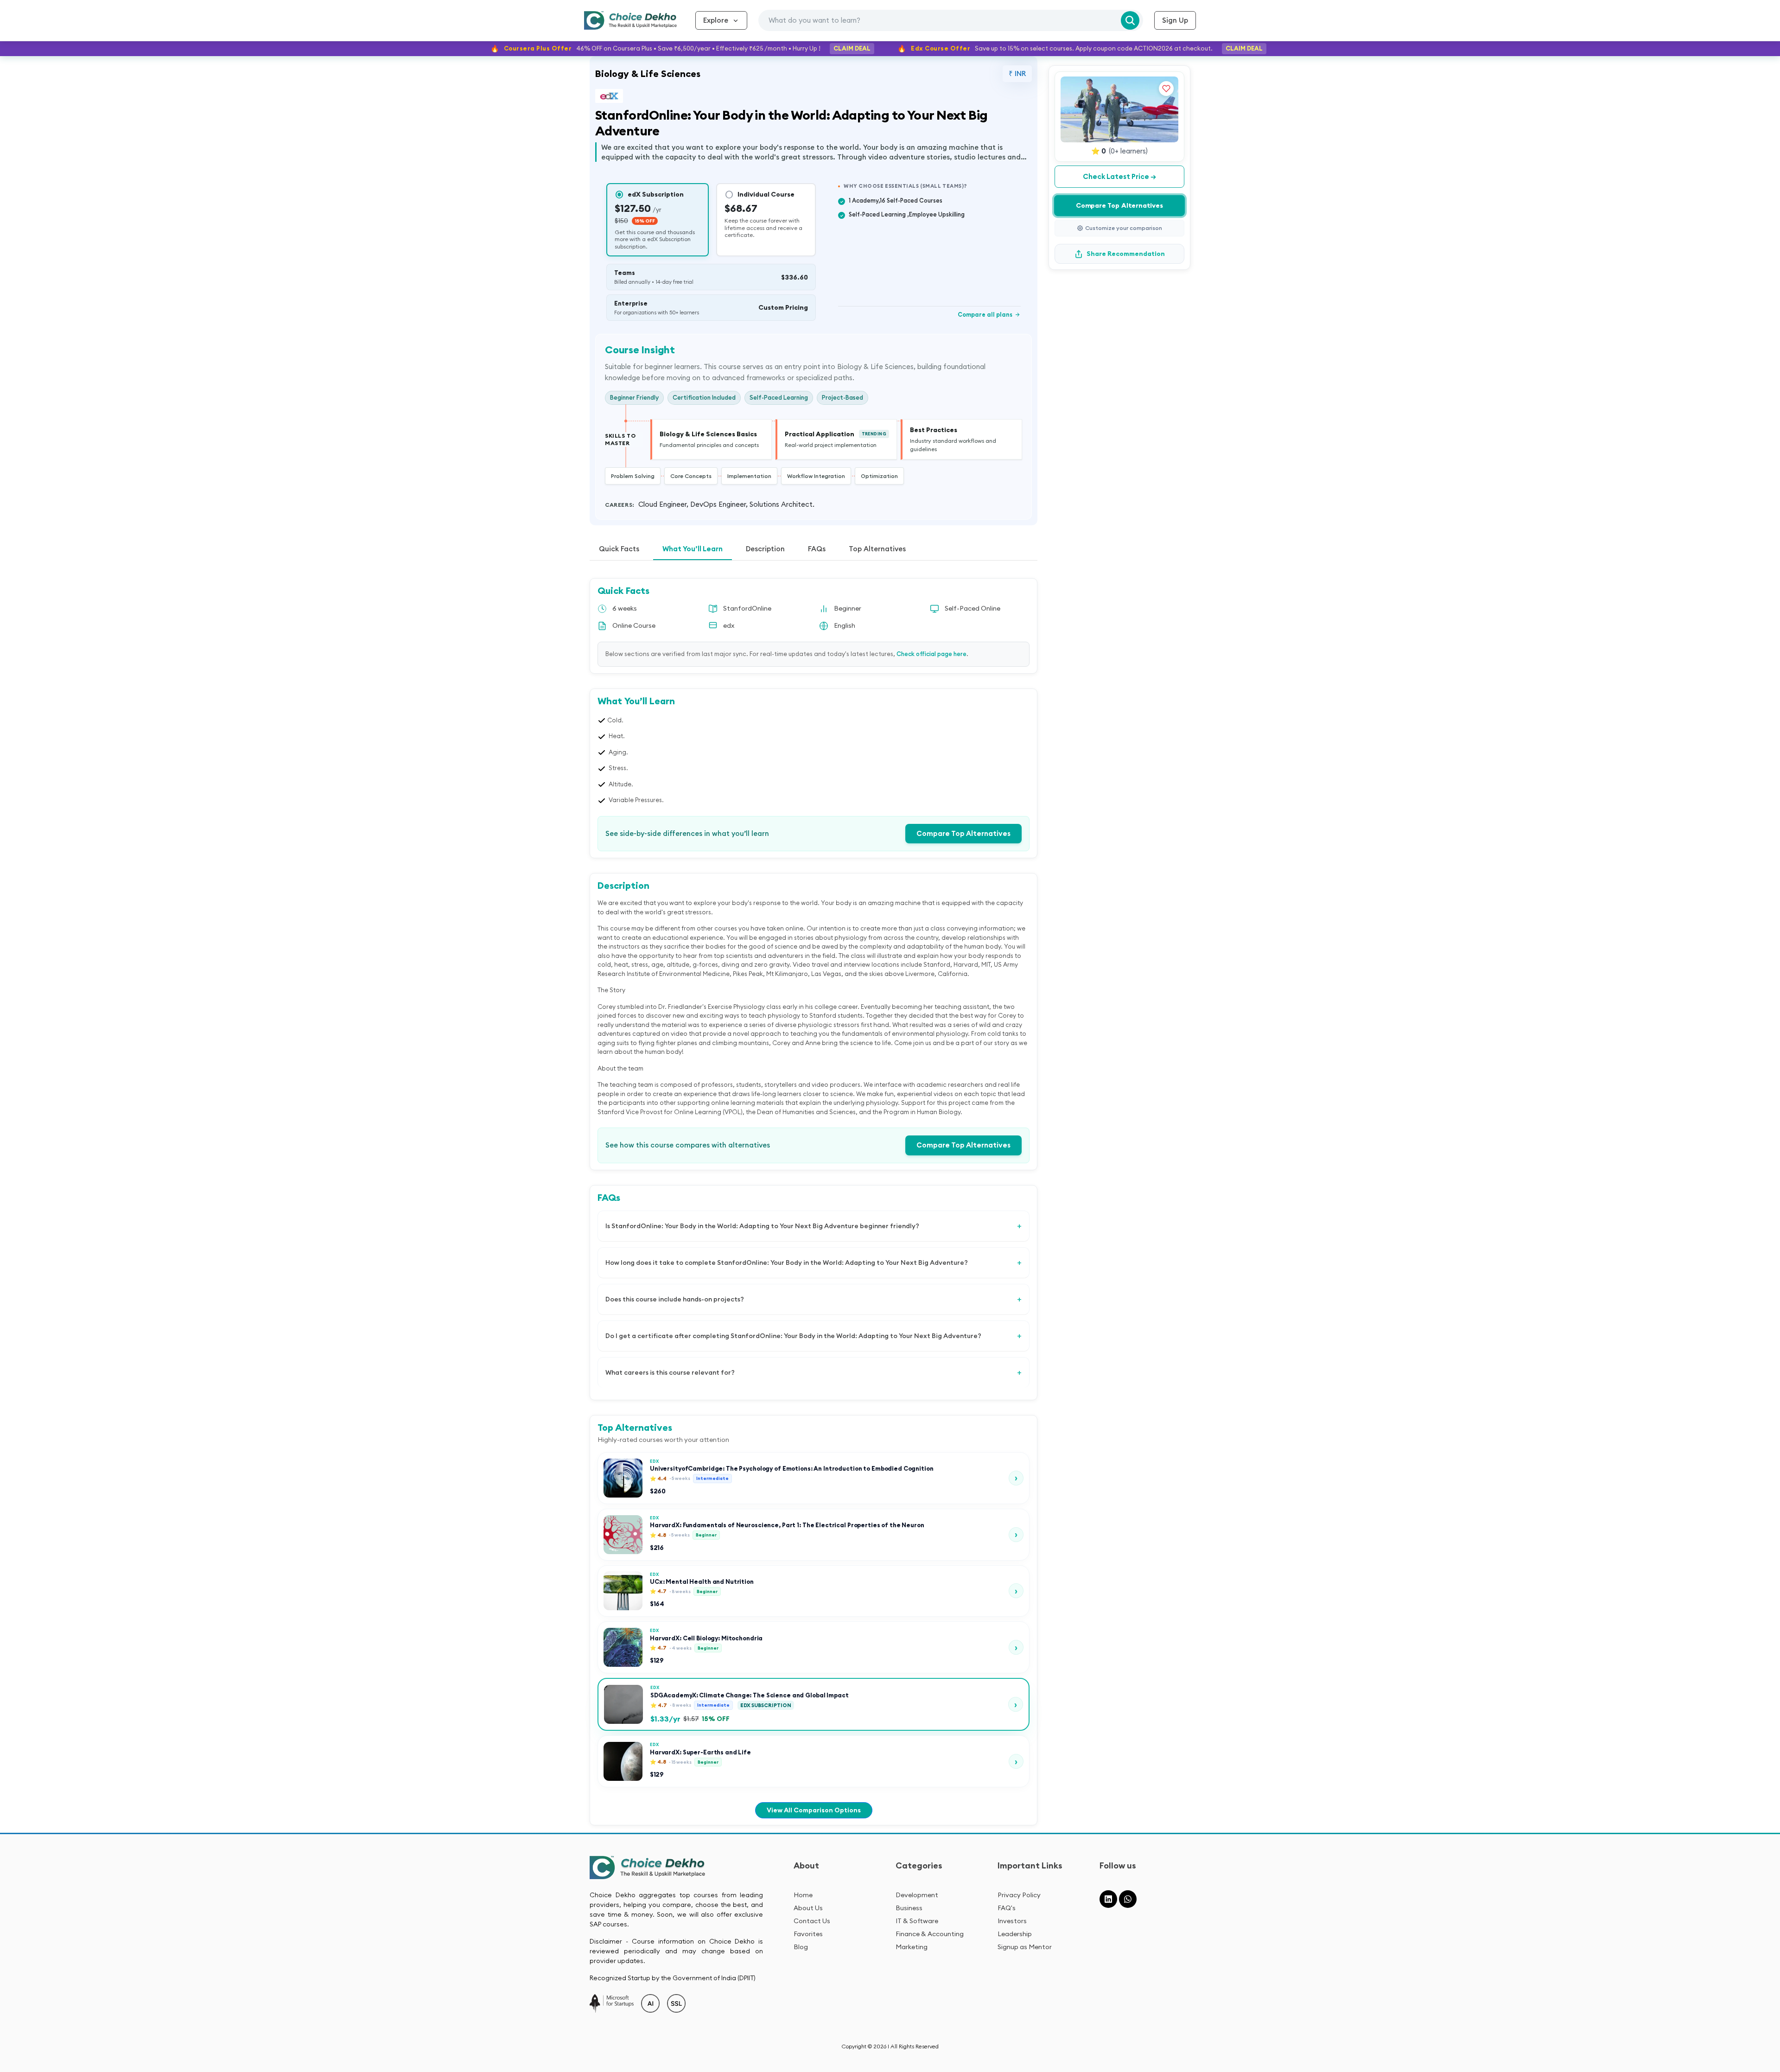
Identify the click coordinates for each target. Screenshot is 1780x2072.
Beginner (848, 608)
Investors (1012, 1921)
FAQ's (1007, 1908)
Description (765, 549)
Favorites (808, 1934)
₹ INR (1017, 73)
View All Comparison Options (814, 1810)
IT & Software (917, 1921)
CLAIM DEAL (852, 48)
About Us (808, 1908)
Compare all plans (989, 314)
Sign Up (1175, 20)
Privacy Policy (1019, 1895)
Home (803, 1895)
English (845, 625)
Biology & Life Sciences (648, 73)
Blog (801, 1947)
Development (917, 1895)
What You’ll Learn (693, 549)
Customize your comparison (1124, 228)
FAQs (817, 549)
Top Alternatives (877, 549)
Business (909, 1908)
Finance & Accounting (930, 1934)
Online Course (634, 625)
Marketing (912, 1947)
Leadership (1015, 1934)
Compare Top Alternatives (963, 833)
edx (729, 625)
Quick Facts (619, 549)
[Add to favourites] (1166, 89)
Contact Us (812, 1921)
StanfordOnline (747, 608)
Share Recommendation (1126, 254)
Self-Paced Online (973, 608)
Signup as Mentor (1025, 1947)
